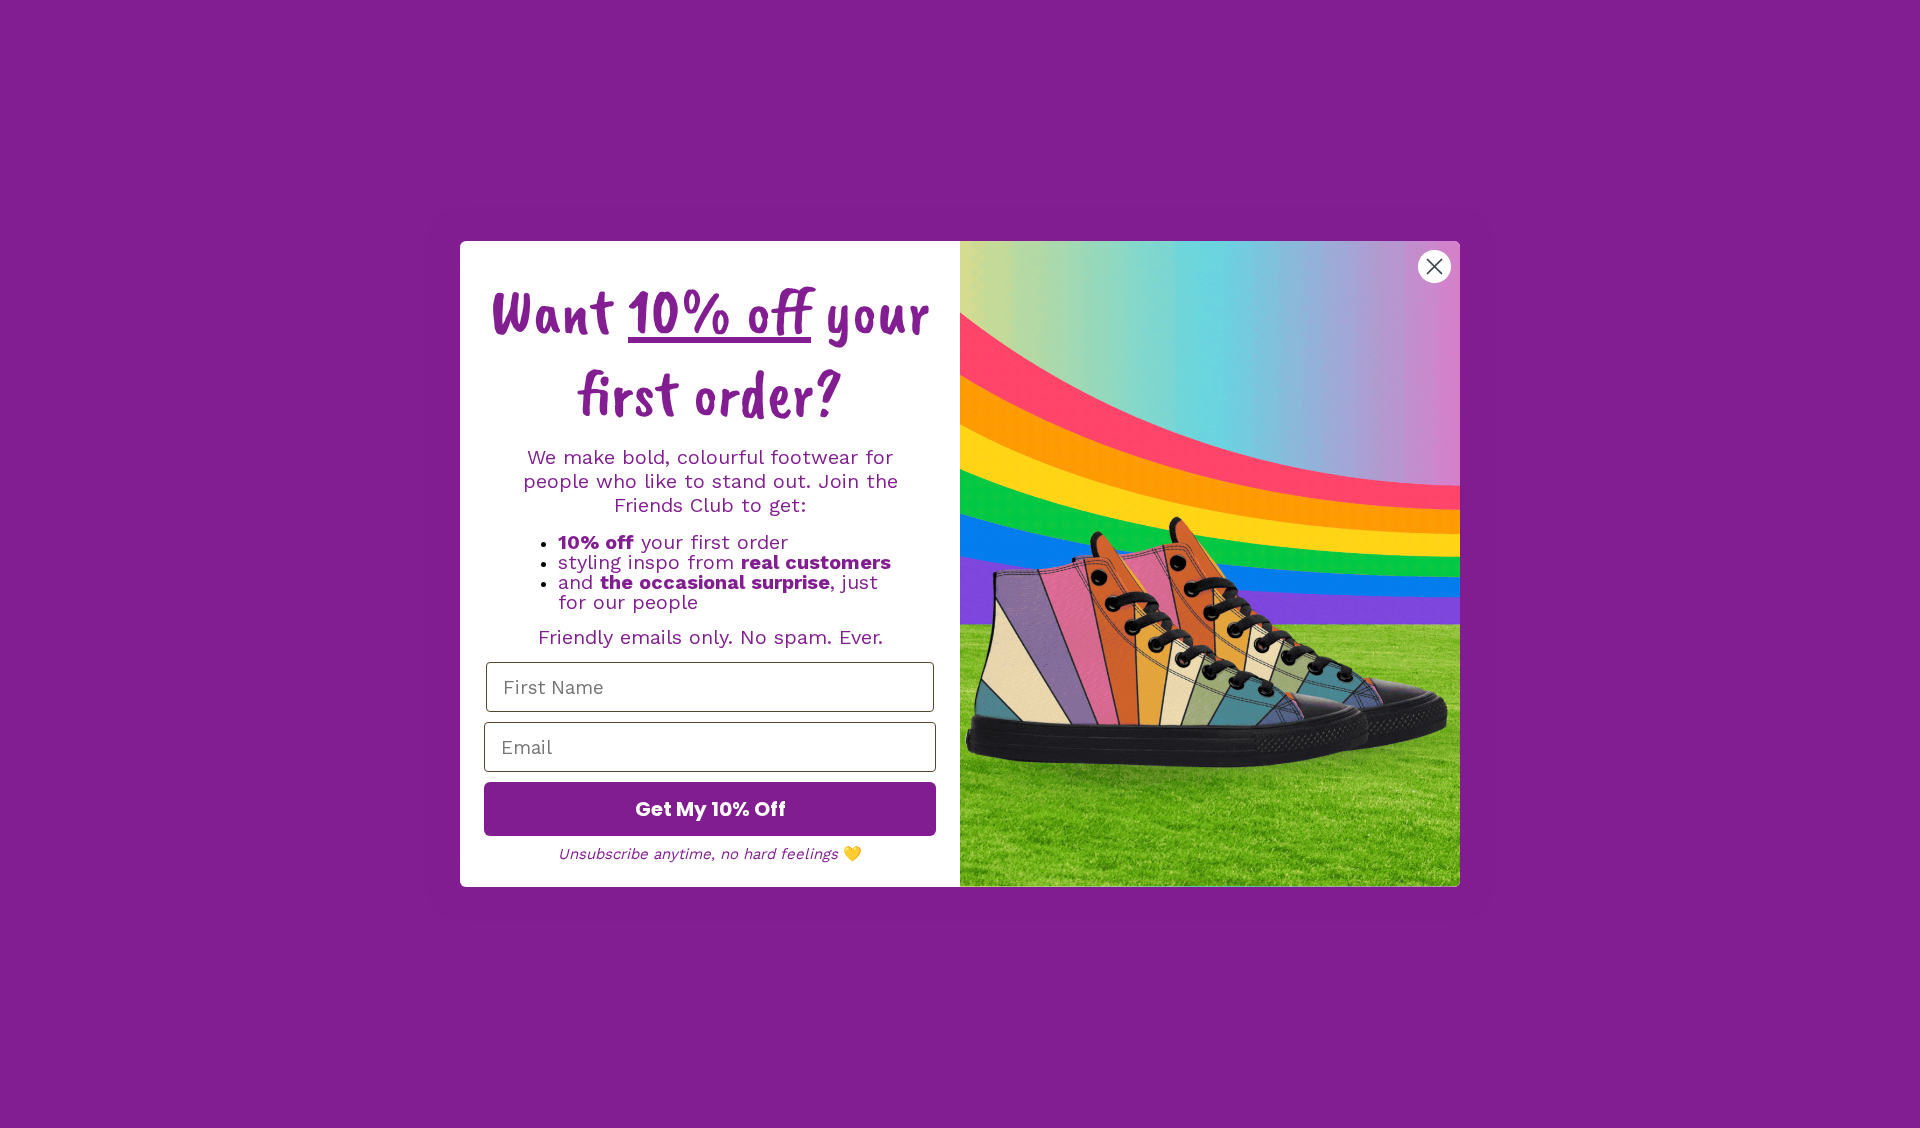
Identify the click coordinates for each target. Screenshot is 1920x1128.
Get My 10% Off (710, 809)
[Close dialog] (1434, 266)
